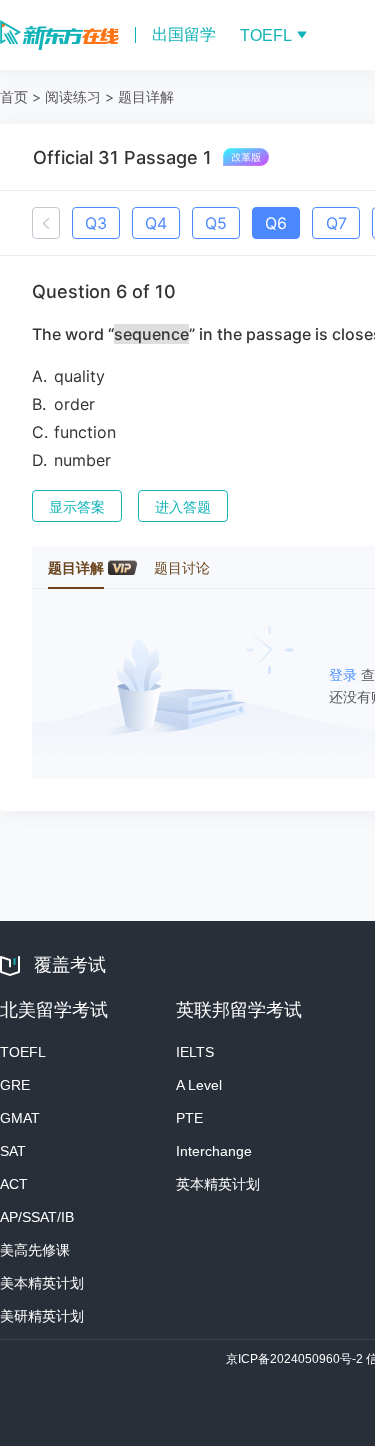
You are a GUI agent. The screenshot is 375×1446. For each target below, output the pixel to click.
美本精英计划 (42, 1283)
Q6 (276, 223)
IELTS (195, 1052)
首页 (14, 96)
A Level (199, 1085)
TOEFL (23, 1052)
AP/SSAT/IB (37, 1217)
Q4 (156, 223)
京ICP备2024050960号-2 (296, 1359)
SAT (13, 1151)
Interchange (214, 1151)
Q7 (336, 223)
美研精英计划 (42, 1316)
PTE (189, 1118)
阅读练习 (73, 96)
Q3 (96, 223)
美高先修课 (35, 1250)
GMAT (20, 1118)
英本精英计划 (218, 1184)
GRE (15, 1085)
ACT (14, 1184)
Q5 (216, 223)
